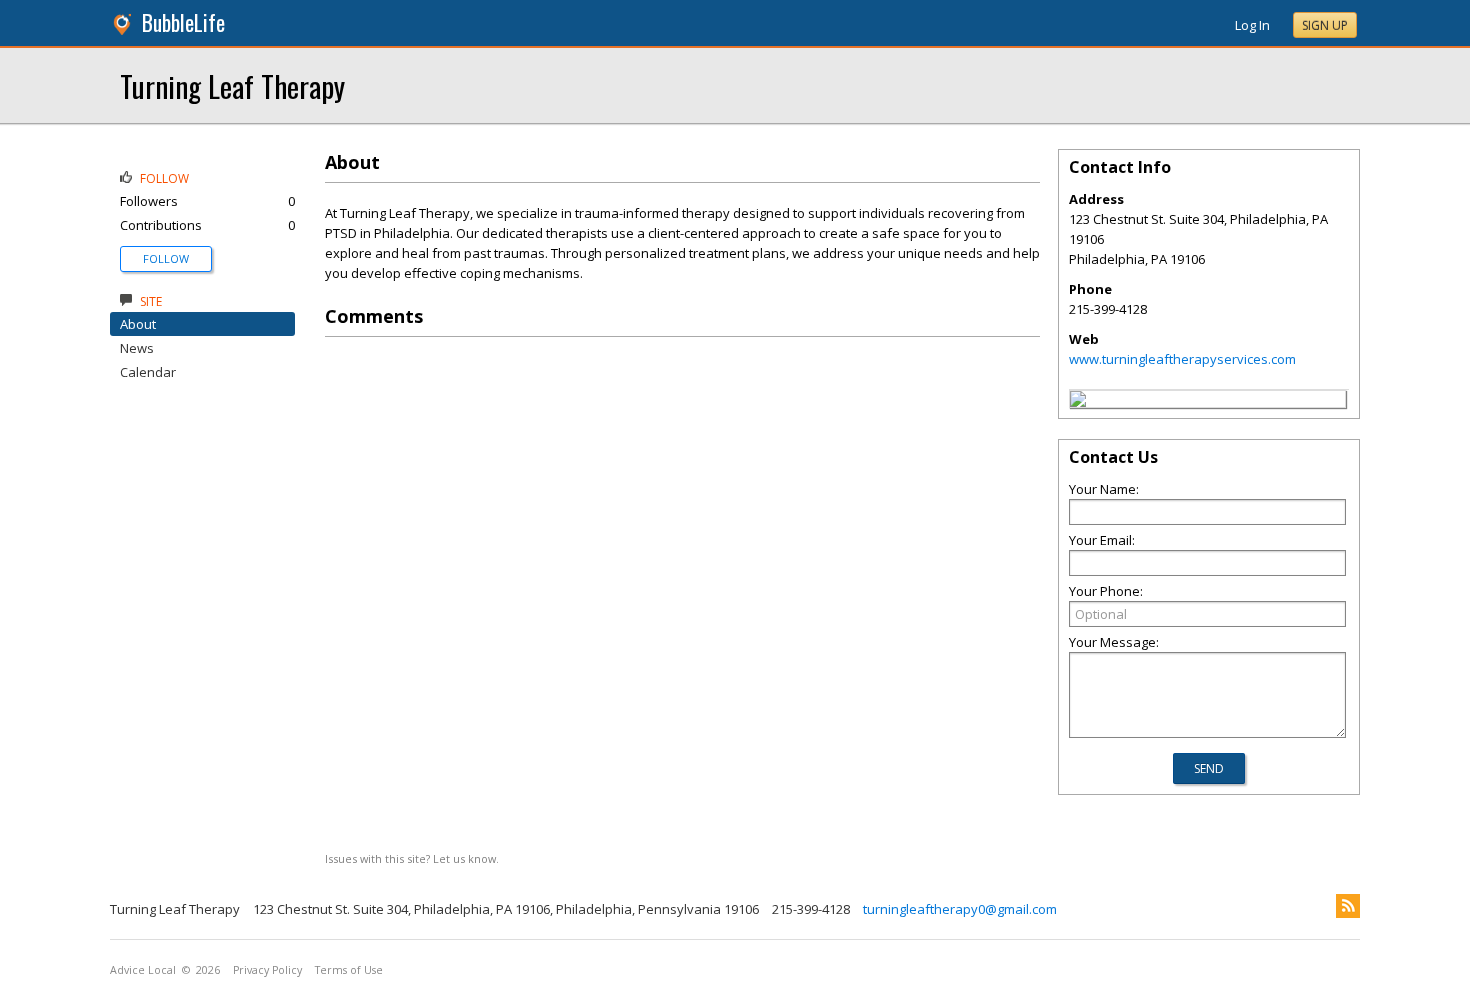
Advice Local (143, 970)
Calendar (148, 372)
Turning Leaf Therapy (232, 85)
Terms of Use (349, 970)
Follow (166, 258)
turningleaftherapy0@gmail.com (960, 909)
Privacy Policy (267, 970)
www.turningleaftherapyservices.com (1182, 359)
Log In (1252, 25)
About (138, 324)
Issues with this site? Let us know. (412, 858)
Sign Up (1325, 25)
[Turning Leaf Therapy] (1078, 402)
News (137, 348)
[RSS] (1348, 906)
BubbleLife (183, 22)
